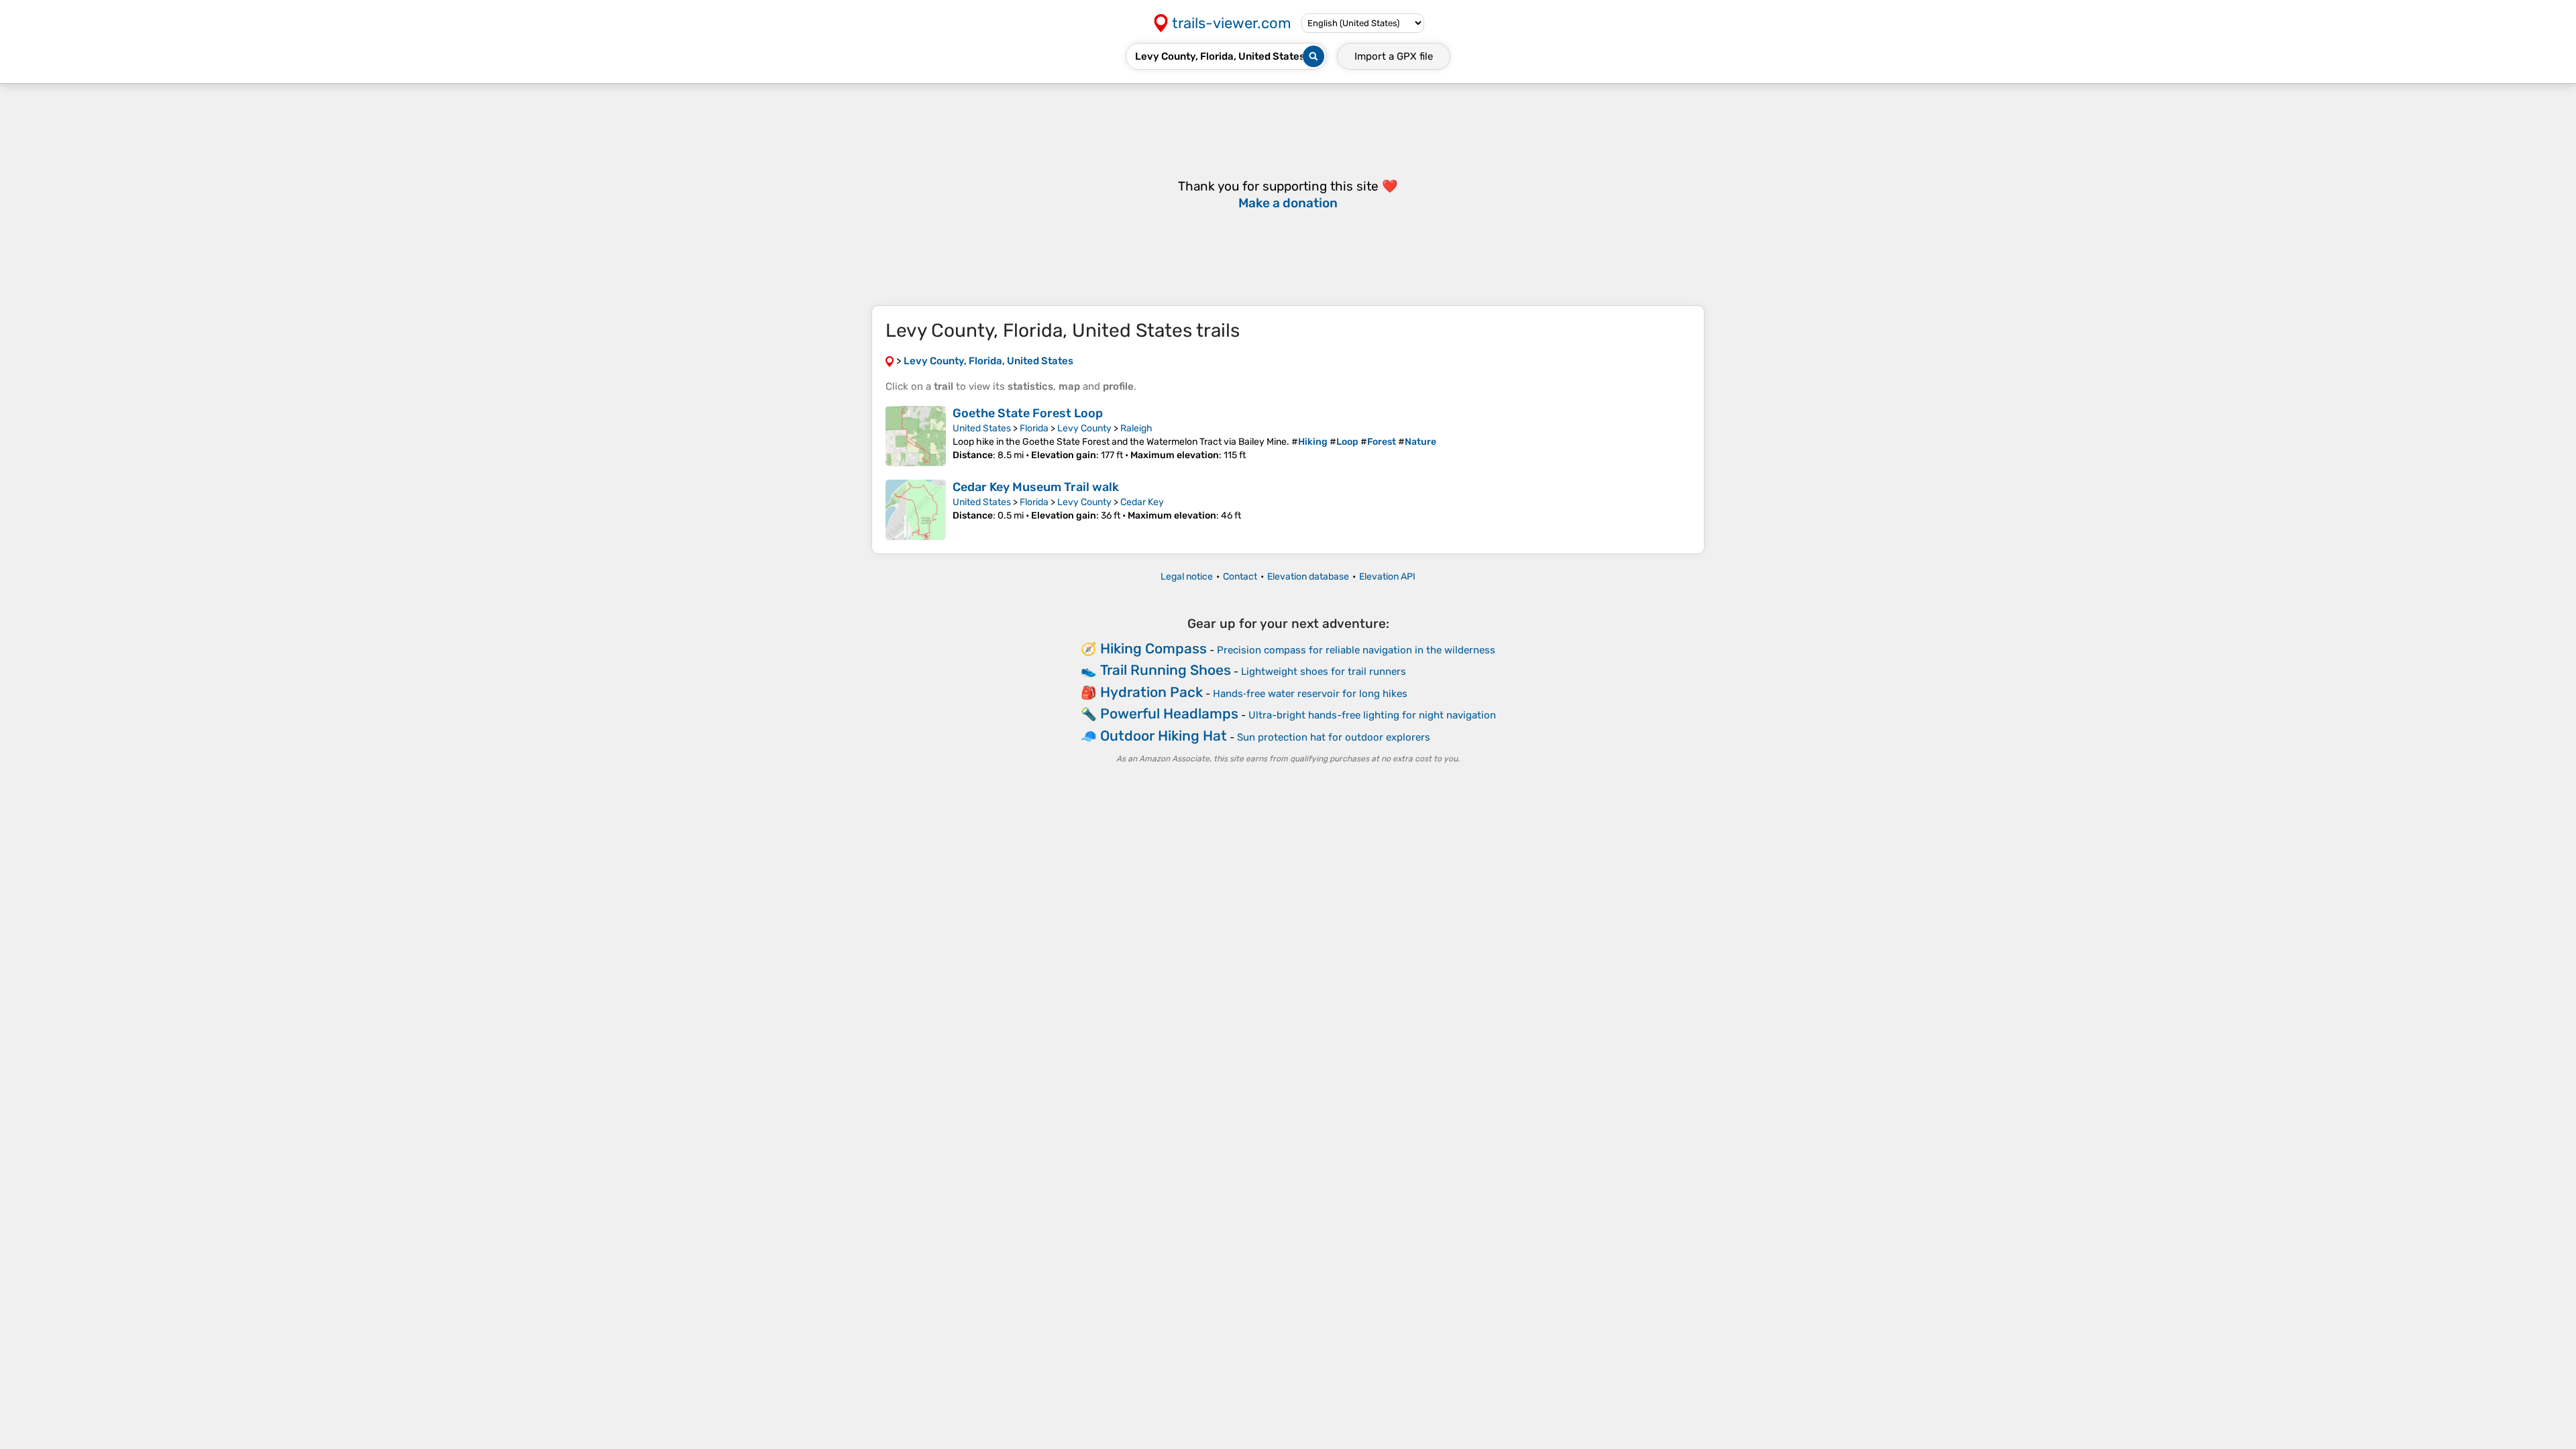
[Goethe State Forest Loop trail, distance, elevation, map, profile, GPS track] (916, 436)
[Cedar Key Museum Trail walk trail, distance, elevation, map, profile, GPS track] (916, 510)
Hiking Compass (1153, 648)
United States (982, 428)
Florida (1034, 428)
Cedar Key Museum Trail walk (1036, 487)
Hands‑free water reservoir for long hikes (1310, 694)
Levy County (1084, 428)
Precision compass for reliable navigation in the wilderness (1356, 650)
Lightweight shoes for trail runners (1324, 672)
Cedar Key (1142, 502)
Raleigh (1136, 428)
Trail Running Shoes (1166, 670)
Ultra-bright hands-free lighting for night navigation (1372, 715)
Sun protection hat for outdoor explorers (1334, 737)
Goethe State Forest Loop (1028, 413)
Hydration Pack (1151, 692)
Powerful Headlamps (1169, 713)
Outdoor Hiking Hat (1164, 736)
